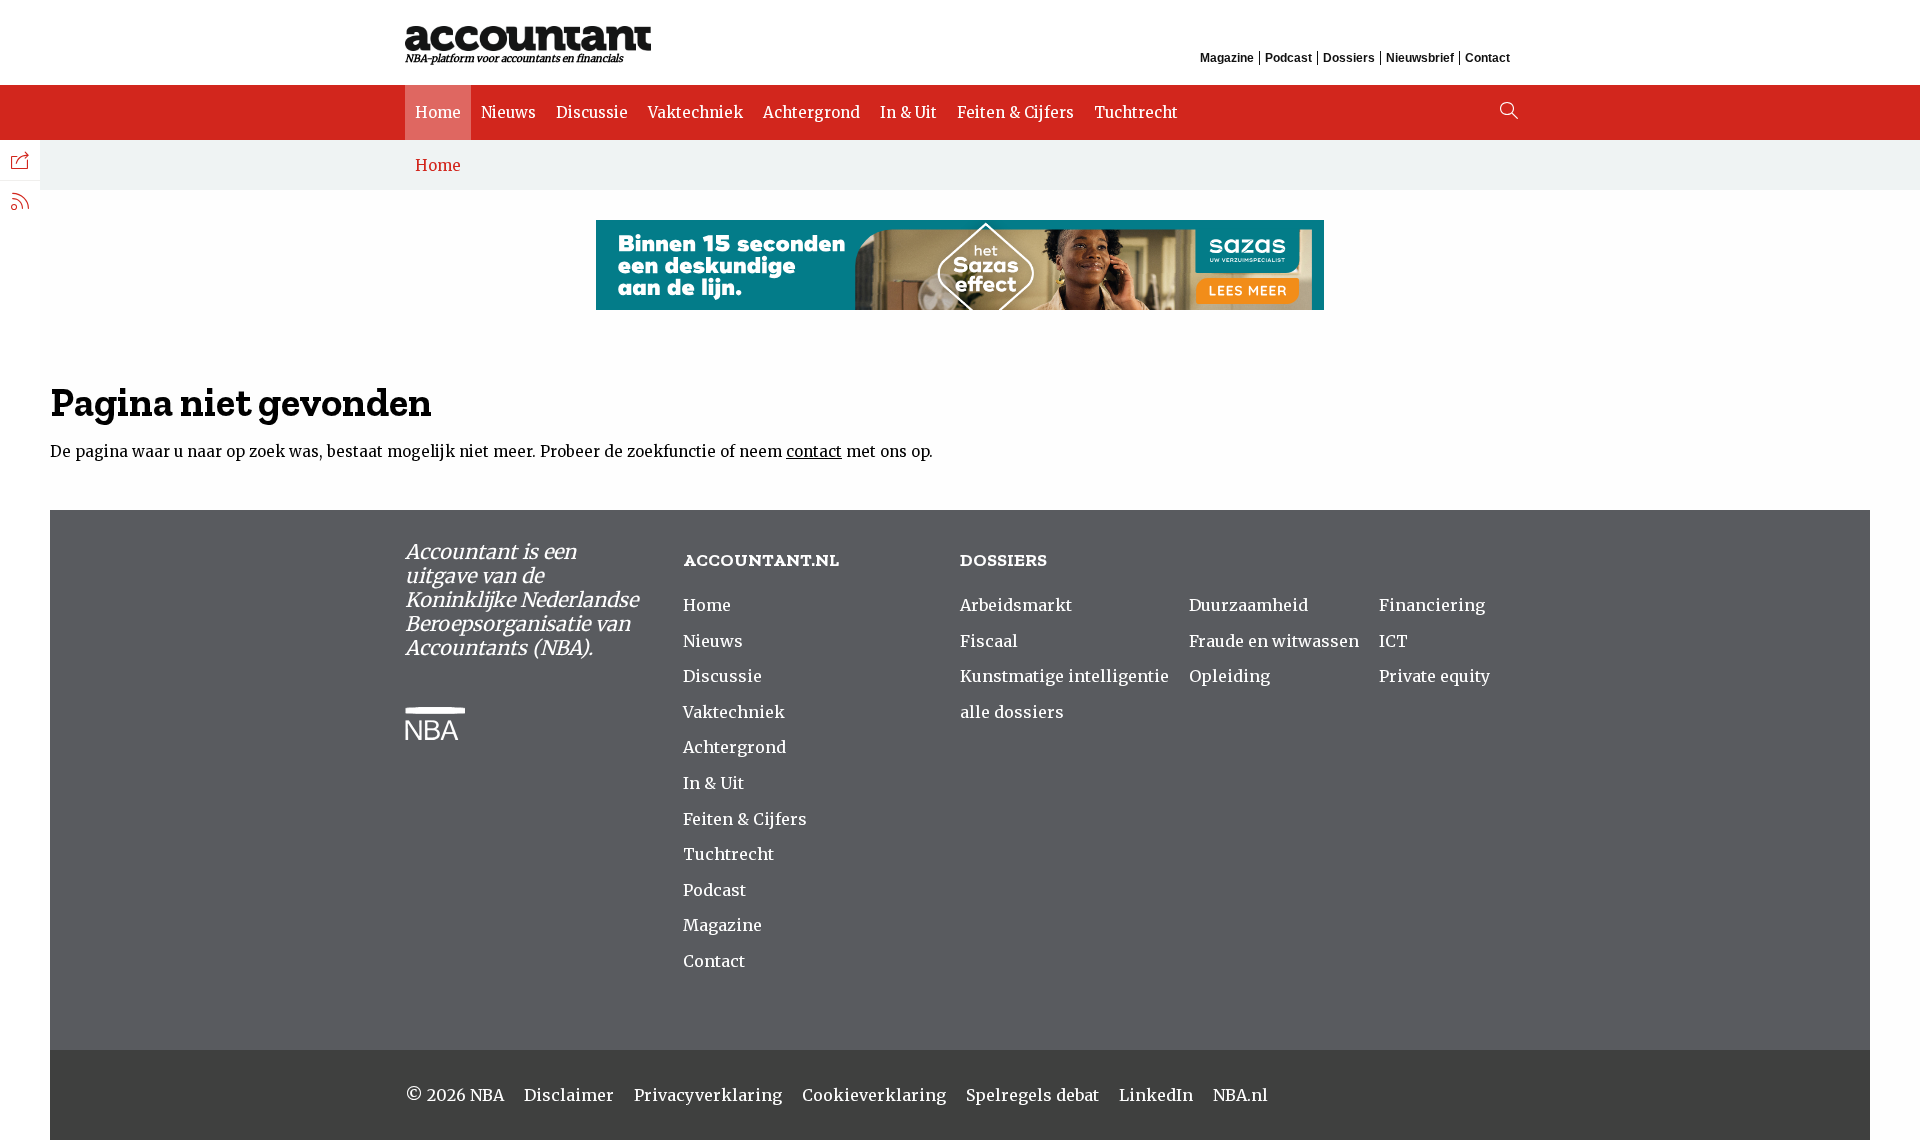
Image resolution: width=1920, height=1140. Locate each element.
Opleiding (1229, 676)
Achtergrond (811, 112)
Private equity (1434, 676)
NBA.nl (1240, 1095)
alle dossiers (1012, 712)
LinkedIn (1156, 1095)
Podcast (1288, 58)
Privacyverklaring (708, 1095)
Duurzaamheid (1248, 605)
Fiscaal (989, 641)
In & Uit (908, 112)
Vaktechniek (695, 112)
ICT (1393, 641)
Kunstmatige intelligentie (1064, 676)
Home (438, 112)
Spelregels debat (1032, 1095)
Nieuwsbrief (1420, 58)
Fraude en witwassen (1274, 641)
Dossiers (1349, 58)
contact (814, 451)
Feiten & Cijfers (1015, 112)
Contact (1487, 58)
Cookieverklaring (874, 1095)
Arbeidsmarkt (1016, 605)
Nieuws (508, 112)
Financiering (1432, 605)
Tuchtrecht (1136, 112)
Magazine (1227, 58)
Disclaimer (569, 1095)
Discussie (592, 112)
